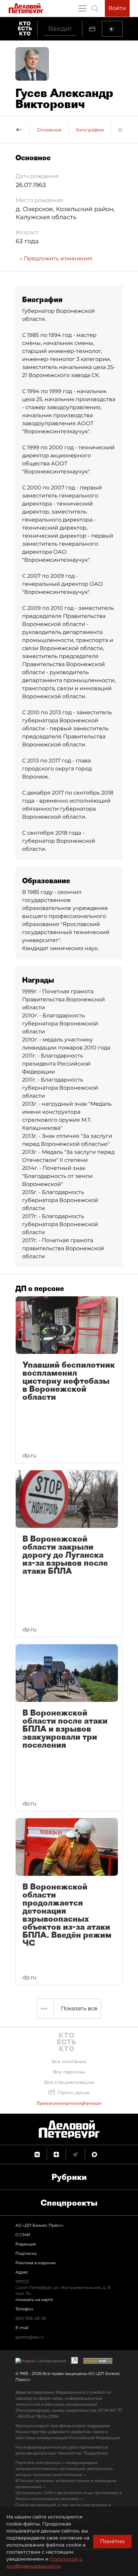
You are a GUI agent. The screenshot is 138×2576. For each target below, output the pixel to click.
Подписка (26, 2253)
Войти (117, 8)
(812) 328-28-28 (31, 2318)
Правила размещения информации (69, 2103)
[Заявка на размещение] (112, 29)
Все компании (69, 2061)
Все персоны (69, 2072)
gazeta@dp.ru (29, 2337)
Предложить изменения (57, 258)
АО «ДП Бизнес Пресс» (40, 2225)
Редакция (26, 2244)
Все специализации (69, 2082)
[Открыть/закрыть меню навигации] (82, 8)
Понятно (112, 2541)
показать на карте (34, 2299)
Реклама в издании (36, 2263)
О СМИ (23, 2235)
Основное (49, 130)
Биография (90, 130)
